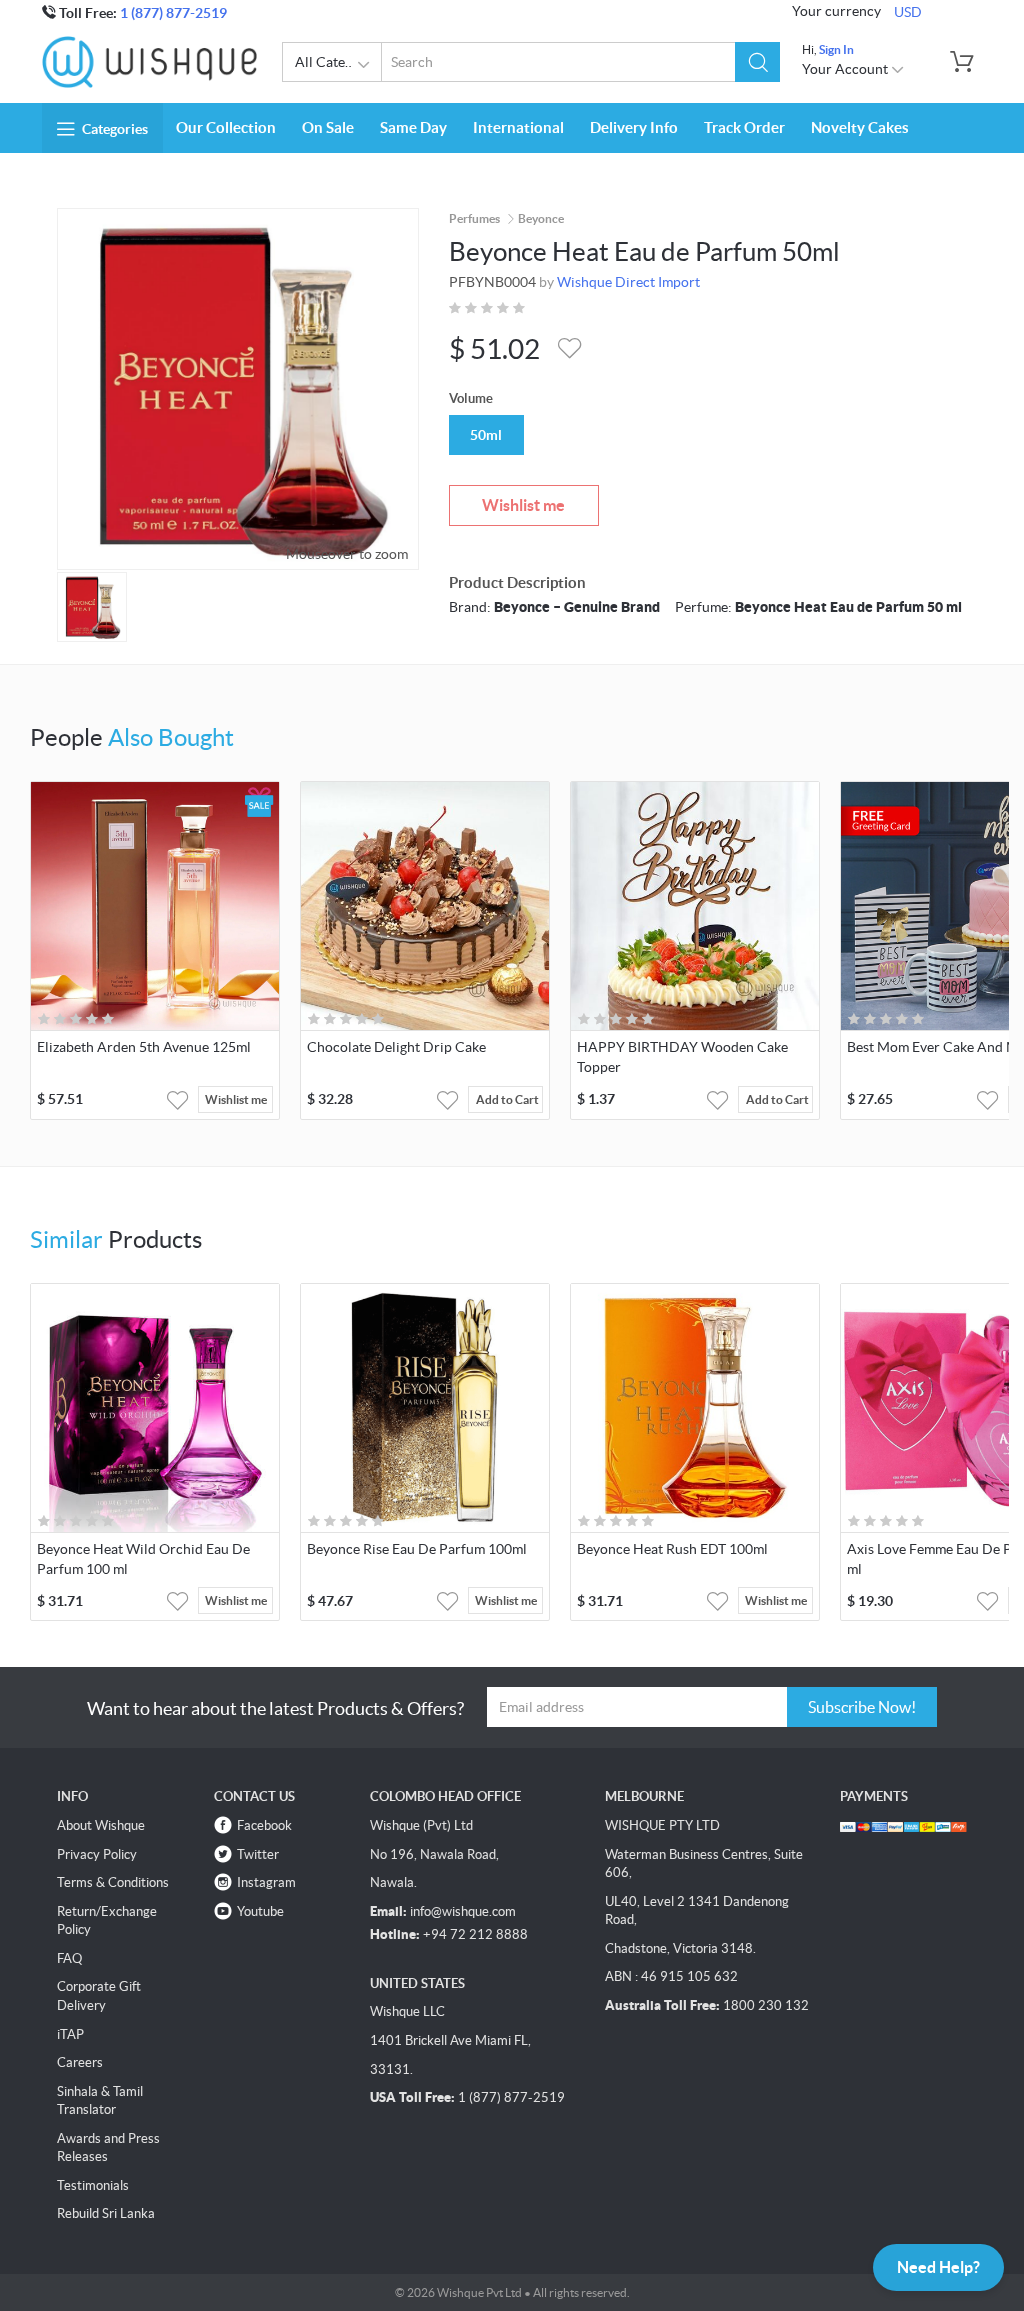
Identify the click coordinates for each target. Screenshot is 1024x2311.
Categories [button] (115, 129)
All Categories (338, 62)
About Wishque (101, 1825)
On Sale (328, 127)
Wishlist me (523, 505)
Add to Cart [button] (507, 1099)
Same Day (413, 127)
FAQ (69, 1958)
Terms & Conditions (113, 1882)
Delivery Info (634, 127)
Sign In (836, 49)
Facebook (264, 1825)
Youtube (260, 1911)
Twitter (258, 1854)
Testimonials (93, 2185)
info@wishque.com (463, 1911)
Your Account (846, 69)
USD (908, 12)
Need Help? (938, 2267)
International (518, 127)
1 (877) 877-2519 (173, 13)
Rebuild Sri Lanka (106, 2213)
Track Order (744, 127)
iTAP (70, 2034)
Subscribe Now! (862, 1707)
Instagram (266, 1882)
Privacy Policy (97, 1854)
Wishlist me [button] (236, 1099)
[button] (757, 62)
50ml (486, 435)
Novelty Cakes (860, 127)
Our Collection (226, 127)
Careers (80, 2062)
